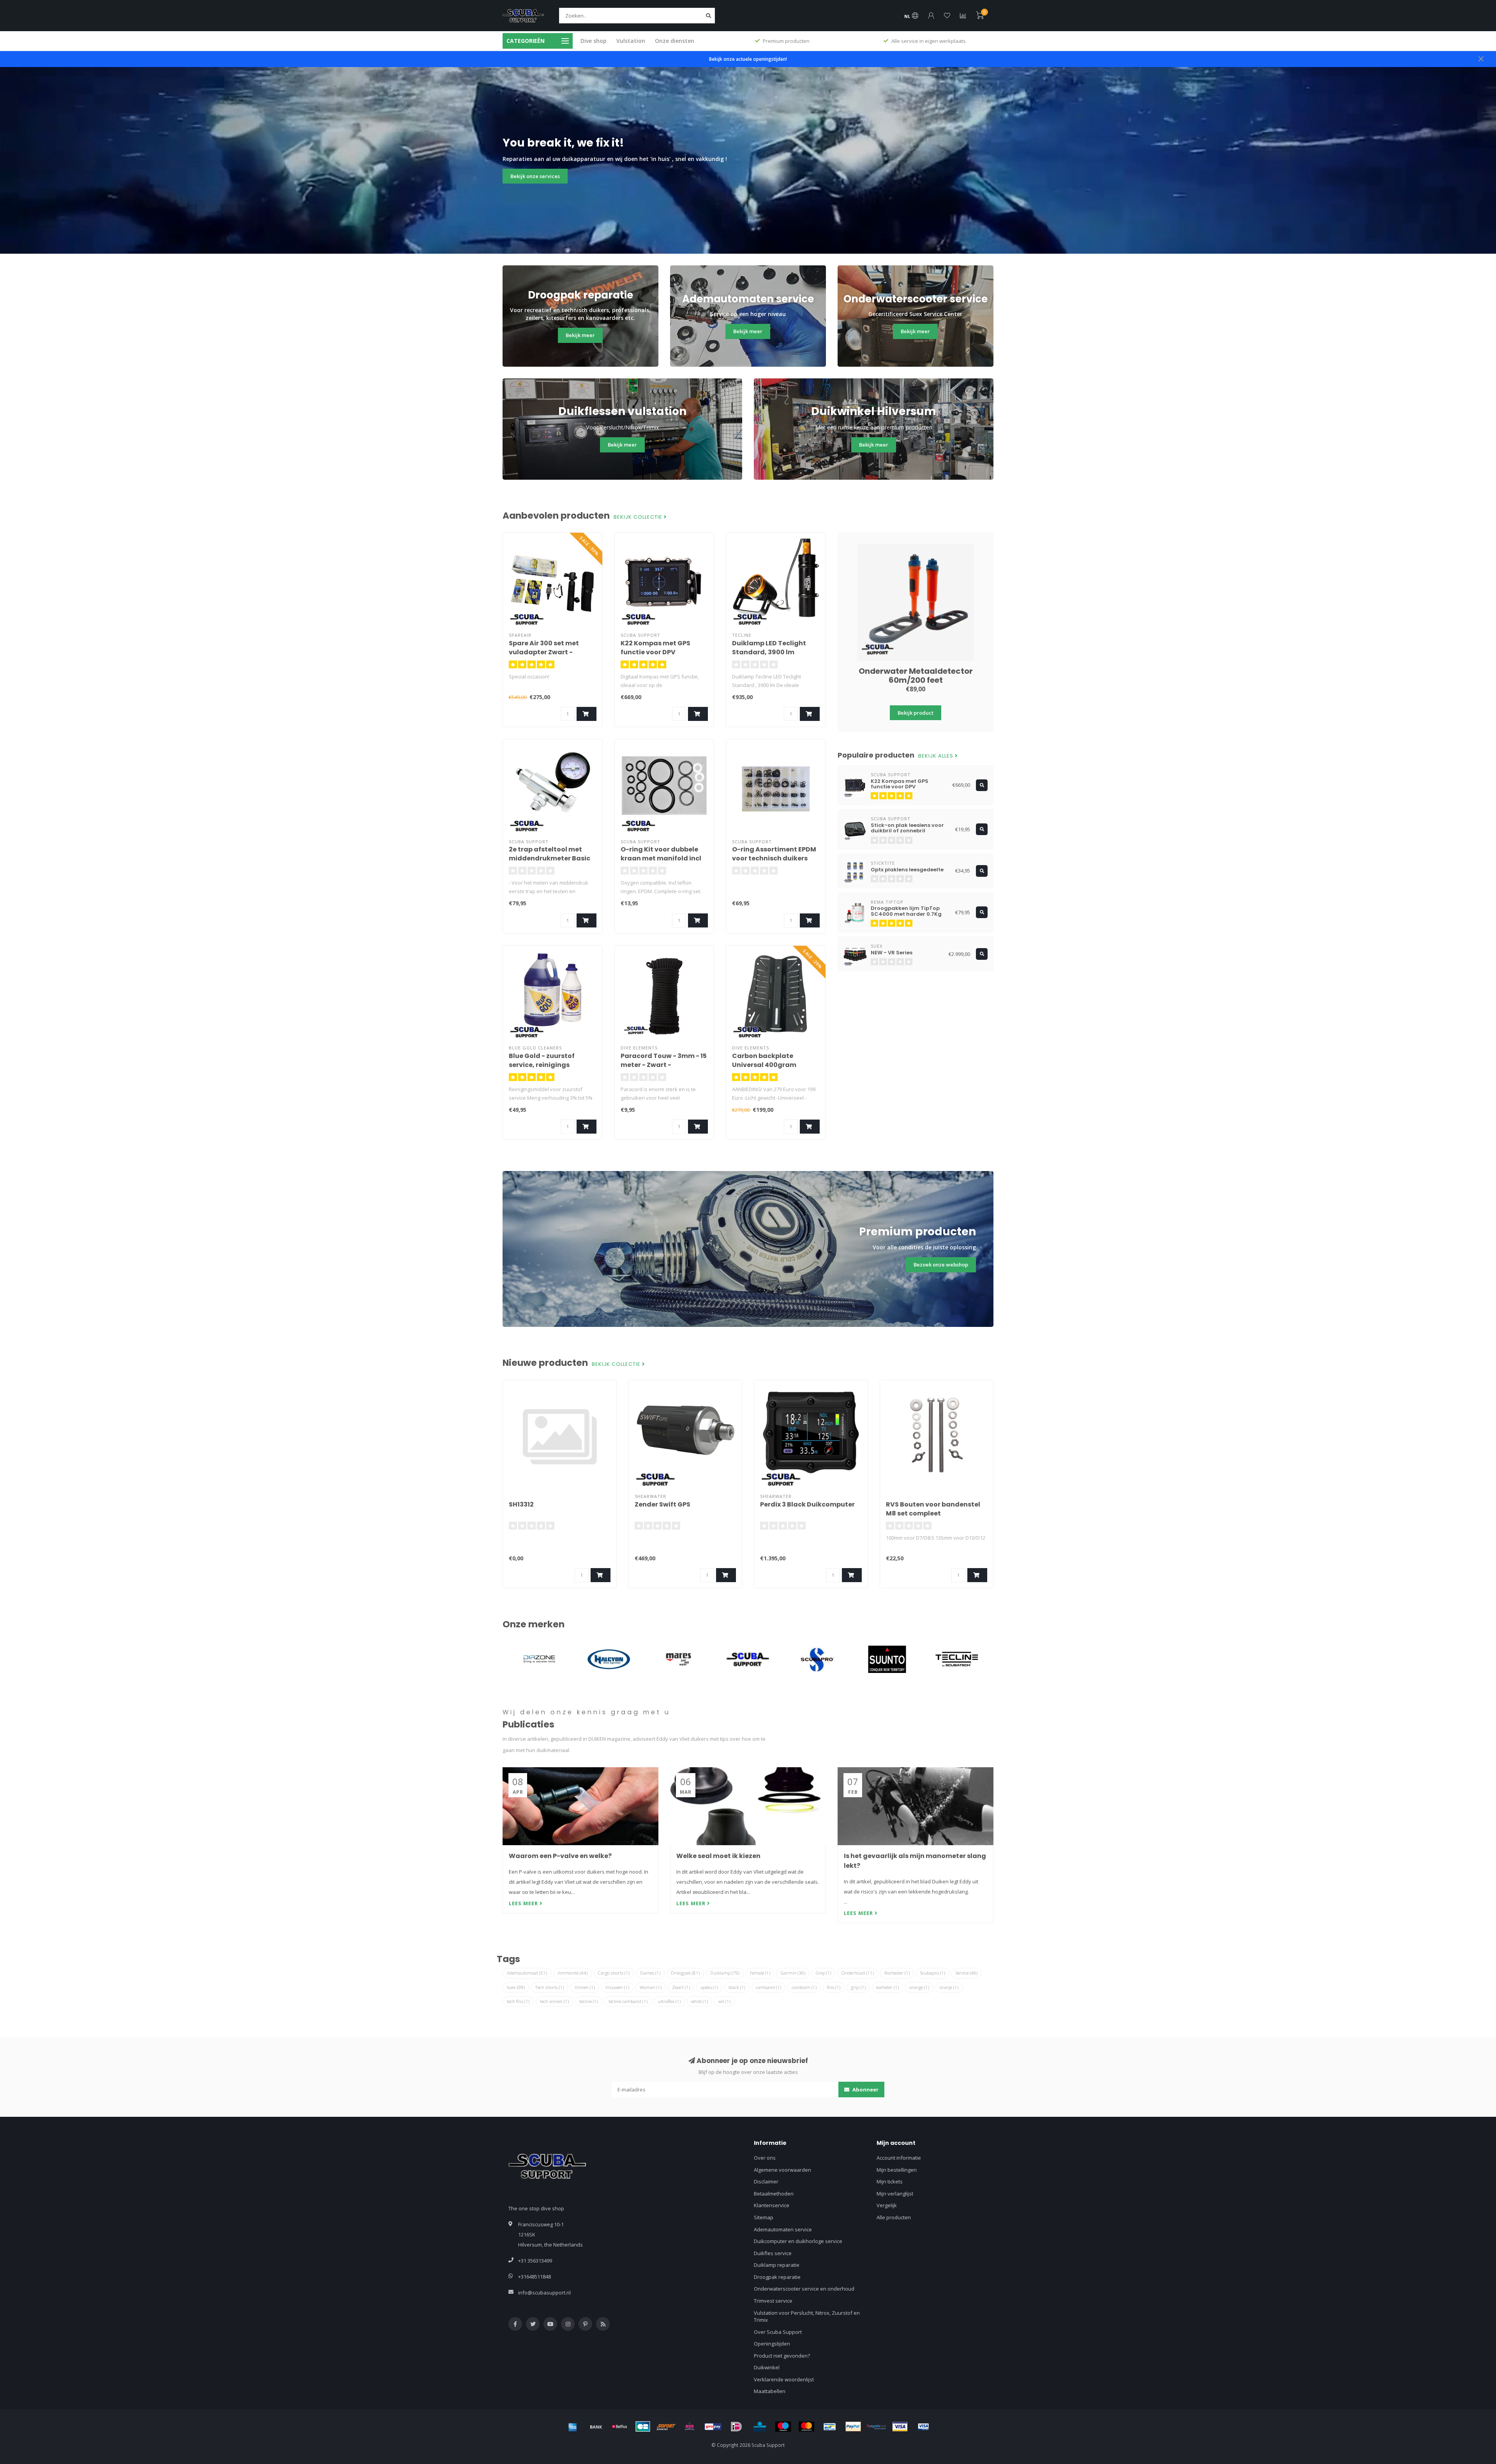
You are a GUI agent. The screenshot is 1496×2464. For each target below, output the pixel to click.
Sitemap (764, 2217)
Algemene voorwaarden (782, 2170)
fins (834, 1987)
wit (724, 2001)
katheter (887, 1987)
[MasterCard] (806, 2427)
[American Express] (573, 2427)
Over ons (765, 2158)
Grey (823, 1973)
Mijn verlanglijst (895, 2194)
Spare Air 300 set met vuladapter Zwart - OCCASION (544, 652)
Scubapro (933, 1973)
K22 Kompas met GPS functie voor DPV (655, 648)
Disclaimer (766, 2181)
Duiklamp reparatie (777, 2265)
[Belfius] (619, 2427)
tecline (589, 2001)
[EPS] (690, 2427)
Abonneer (865, 2090)
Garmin (793, 1973)
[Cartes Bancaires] (643, 2427)
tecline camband (628, 2001)
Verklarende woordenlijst (784, 2379)
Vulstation (631, 41)
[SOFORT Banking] (666, 2427)
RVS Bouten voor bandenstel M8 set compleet (933, 1509)
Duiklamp (725, 1973)
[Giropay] (713, 2427)
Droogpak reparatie (777, 2277)
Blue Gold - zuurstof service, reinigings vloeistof (542, 1065)
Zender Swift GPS (662, 1504)
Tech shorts (550, 1987)
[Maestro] (783, 2427)
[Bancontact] (830, 2427)
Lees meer (524, 1903)
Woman (651, 1987)
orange (919, 1987)
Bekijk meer (580, 335)
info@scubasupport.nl (544, 2293)
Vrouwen (617, 1987)
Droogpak (685, 1973)
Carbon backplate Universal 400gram (764, 1060)
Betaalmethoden (774, 2194)
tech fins (518, 2001)
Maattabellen (770, 2391)
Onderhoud (858, 1973)
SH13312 (521, 1504)
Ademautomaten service (783, 2229)
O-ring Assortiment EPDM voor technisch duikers (774, 854)
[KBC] (760, 2427)
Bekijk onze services (535, 176)
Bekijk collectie (639, 517)
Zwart (681, 1987)
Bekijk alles (937, 756)
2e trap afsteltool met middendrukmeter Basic (550, 854)
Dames (650, 1973)
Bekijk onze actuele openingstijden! (748, 59)
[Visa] (900, 2427)
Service (967, 1973)
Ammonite (572, 1973)
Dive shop (594, 41)
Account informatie (899, 2158)
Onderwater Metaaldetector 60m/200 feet (916, 676)
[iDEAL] (736, 2427)
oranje (949, 1987)
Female (760, 1973)
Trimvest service (773, 2301)
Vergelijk (887, 2205)
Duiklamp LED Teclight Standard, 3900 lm (769, 648)
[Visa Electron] (923, 2427)
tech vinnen (554, 2001)
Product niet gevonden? (782, 2356)
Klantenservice (772, 2205)
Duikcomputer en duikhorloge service (798, 2241)
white (699, 2001)
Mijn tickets (890, 2181)
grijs (858, 1987)
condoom (804, 1987)
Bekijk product (916, 713)
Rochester (897, 1973)
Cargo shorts (614, 1973)
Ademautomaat (527, 1973)
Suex (516, 1987)
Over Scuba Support (778, 2332)
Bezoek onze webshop (941, 1265)
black (737, 1987)
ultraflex (669, 2001)
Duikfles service (773, 2253)
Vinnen (585, 1987)
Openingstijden (772, 2344)
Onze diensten (675, 41)
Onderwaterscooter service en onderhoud (804, 2289)
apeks (709, 1987)
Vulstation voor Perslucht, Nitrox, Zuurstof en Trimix (807, 2317)
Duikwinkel (767, 2367)
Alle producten (894, 2217)
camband (768, 1987)
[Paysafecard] (877, 2427)
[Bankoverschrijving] (596, 2427)
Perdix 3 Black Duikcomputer (807, 1504)
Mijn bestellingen (897, 2170)
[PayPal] (853, 2427)
